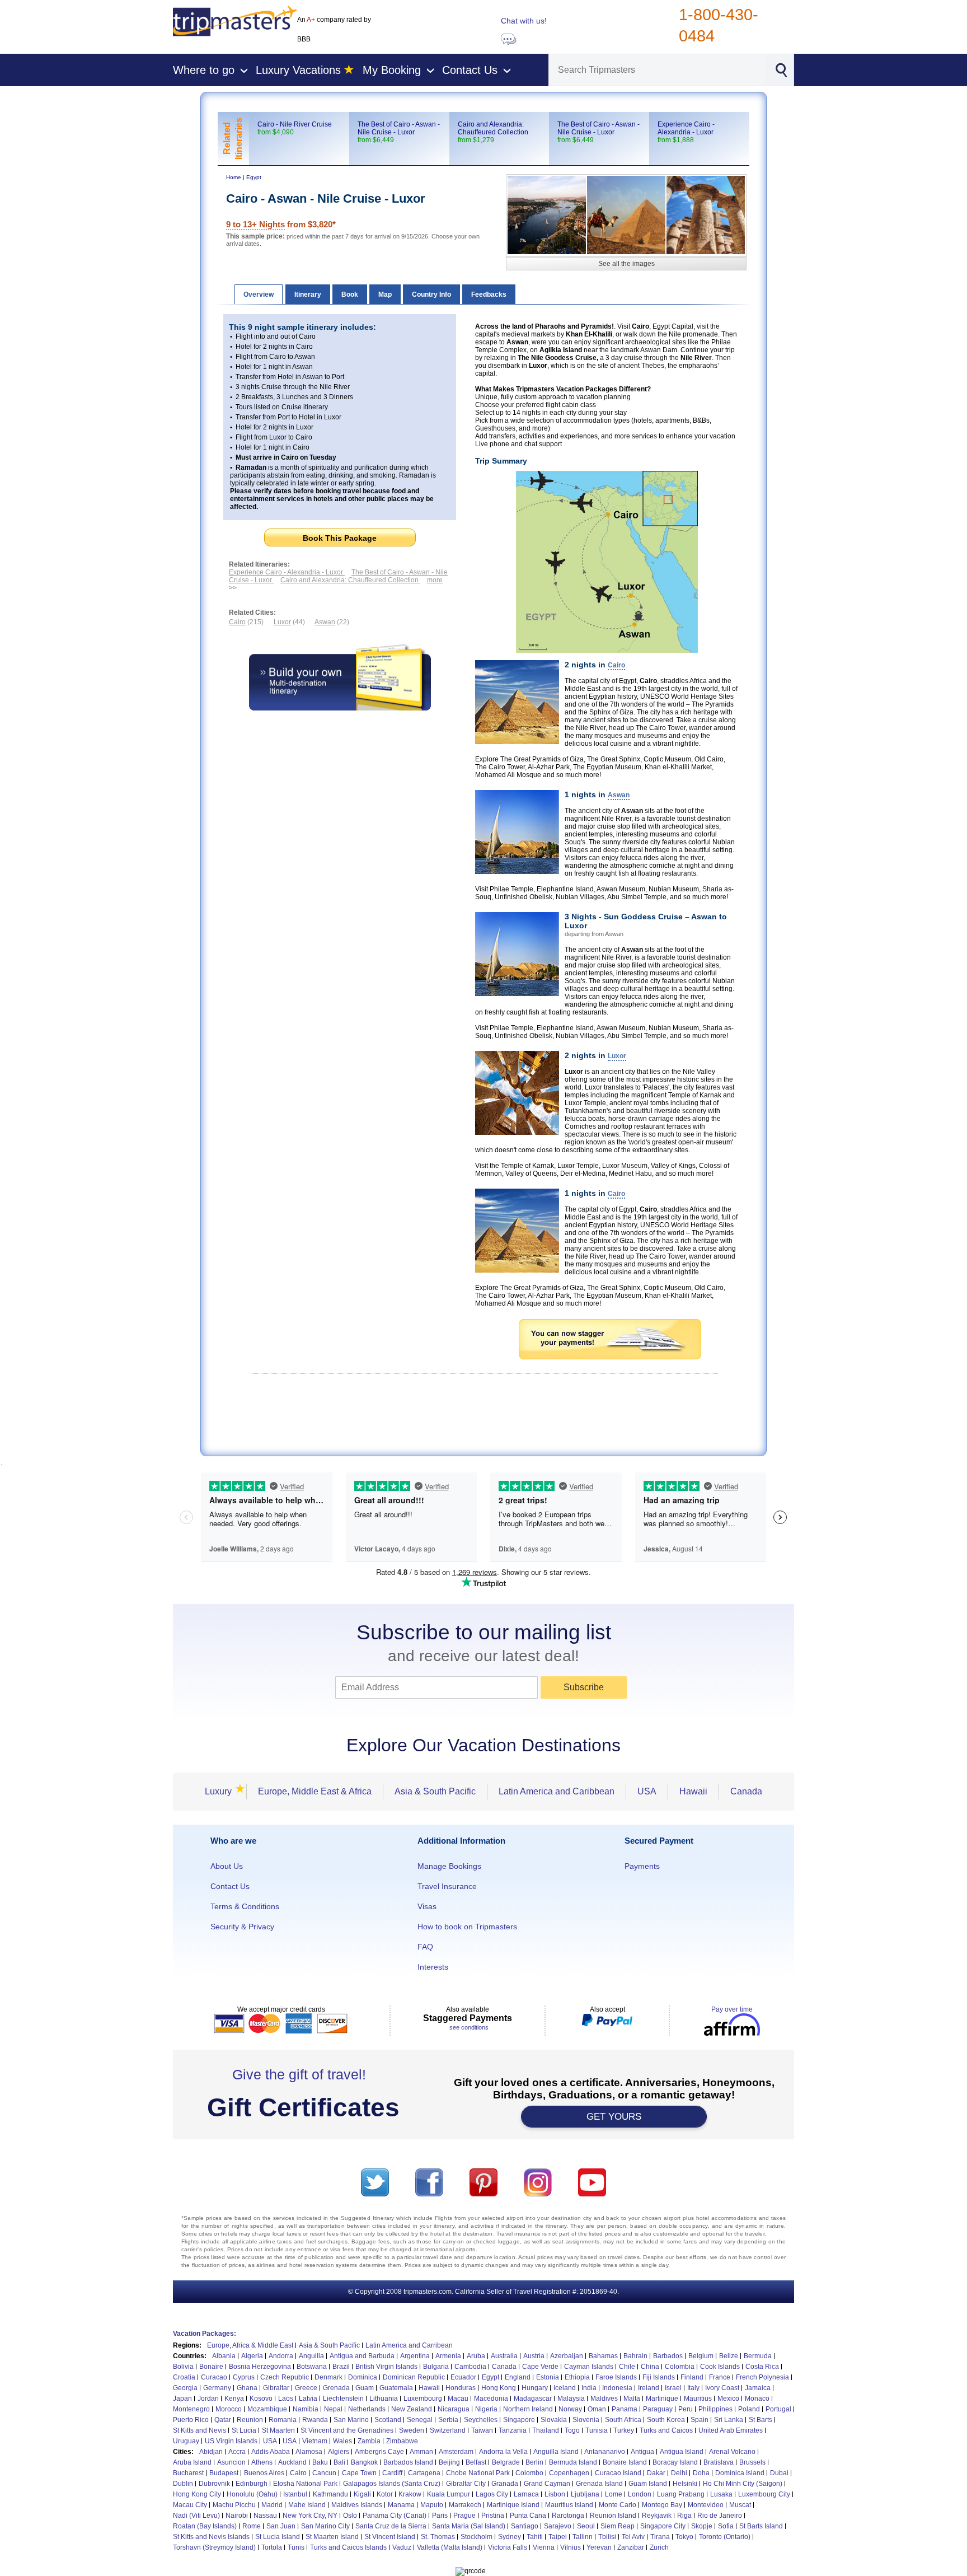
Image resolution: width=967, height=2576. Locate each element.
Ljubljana (585, 2494)
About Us (227, 1866)
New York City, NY (310, 2516)
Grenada (336, 2388)
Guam (365, 2388)
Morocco (229, 2409)
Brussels (752, 2462)
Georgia (185, 2388)
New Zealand (412, 2409)
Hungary (535, 2388)
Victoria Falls (508, 2547)
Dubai (779, 2473)
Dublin (183, 2484)
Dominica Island (740, 2473)
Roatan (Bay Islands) (205, 2526)
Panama (625, 2409)
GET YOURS (614, 2117)
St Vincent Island (390, 2537)
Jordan (208, 2399)
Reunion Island (613, 2516)
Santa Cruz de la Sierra (391, 2526)
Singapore (519, 2420)
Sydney (510, 2537)
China (650, 2367)
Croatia (184, 2377)
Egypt (254, 177)
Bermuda (758, 2356)
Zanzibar (631, 2547)
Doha (701, 2473)
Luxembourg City (764, 2494)
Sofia (726, 2526)
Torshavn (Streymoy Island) (214, 2547)
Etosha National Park (305, 2484)
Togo (572, 2430)
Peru (686, 2409)
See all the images (626, 264)
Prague (464, 2516)
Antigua (642, 2452)
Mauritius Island (569, 2505)
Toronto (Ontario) (725, 2537)
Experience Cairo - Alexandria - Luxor (686, 128)
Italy (693, 2388)
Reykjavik (657, 2516)
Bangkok (364, 2462)
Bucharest (188, 2473)
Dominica (363, 2377)
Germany (217, 2388)
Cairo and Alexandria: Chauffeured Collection (493, 128)
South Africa (623, 2420)
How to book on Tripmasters (467, 1927)
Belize (729, 2356)
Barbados (668, 2356)
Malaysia (571, 2399)
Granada (505, 2484)
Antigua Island (682, 2452)
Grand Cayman (547, 2484)
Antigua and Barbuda (362, 2356)
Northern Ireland (528, 2409)
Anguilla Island (556, 2452)
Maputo (432, 2505)
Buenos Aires (264, 2473)
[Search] (781, 69)
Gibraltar (276, 2388)
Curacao (214, 2377)
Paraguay (658, 2409)
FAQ (425, 1947)
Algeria (252, 2356)
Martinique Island (513, 2505)
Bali (339, 2462)
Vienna (544, 2547)
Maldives (604, 2399)
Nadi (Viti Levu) (196, 2516)
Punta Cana (528, 2516)
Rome (252, 2526)
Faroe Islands (616, 2377)
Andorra (281, 2356)
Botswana (312, 2367)
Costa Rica (762, 2367)
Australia (504, 2356)
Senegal (420, 2420)
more (435, 580)
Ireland (649, 2388)
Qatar (223, 2420)
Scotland (388, 2420)
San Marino (351, 2420)
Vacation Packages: (205, 2334)
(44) (289, 622)
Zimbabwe (402, 2441)
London (640, 2494)
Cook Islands (720, 2367)
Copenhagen (569, 2473)
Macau (458, 2399)
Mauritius (698, 2399)
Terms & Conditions (245, 1906)
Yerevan (599, 2547)
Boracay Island (675, 2462)
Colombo (529, 2473)
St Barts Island (761, 2526)
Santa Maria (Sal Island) (469, 2526)
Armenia (448, 2356)
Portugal (778, 2409)
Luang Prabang (681, 2494)
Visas (427, 1906)
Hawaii (693, 1791)
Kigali (362, 2494)
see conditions (469, 2027)
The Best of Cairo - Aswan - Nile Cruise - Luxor (598, 128)
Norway (570, 2409)
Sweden (412, 2430)
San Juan (281, 2526)
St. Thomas (438, 2537)
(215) (246, 622)
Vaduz (402, 2547)
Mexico (728, 2399)
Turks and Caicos (666, 2430)
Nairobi (237, 2516)
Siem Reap (618, 2526)
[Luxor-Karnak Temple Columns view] (706, 215)
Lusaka (721, 2494)
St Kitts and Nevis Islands (211, 2537)
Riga (684, 2516)
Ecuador (463, 2377)
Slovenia (586, 2420)
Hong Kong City (197, 2494)
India (589, 2388)
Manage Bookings (449, 1866)
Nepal (333, 2409)
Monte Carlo (618, 2505)
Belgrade (506, 2462)
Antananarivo (605, 2452)
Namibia (306, 2409)
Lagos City (492, 2494)
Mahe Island (307, 2505)
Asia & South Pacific (435, 1791)
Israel (673, 2388)
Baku (320, 2462)
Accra (237, 2452)
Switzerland (448, 2430)
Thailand (546, 2430)
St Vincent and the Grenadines (347, 2430)
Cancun (324, 2473)
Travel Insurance (447, 1886)
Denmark (328, 2377)
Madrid (272, 2505)
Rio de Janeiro (720, 2516)
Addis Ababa (271, 2452)
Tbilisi (607, 2537)
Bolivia (183, 2367)
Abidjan (211, 2452)
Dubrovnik (214, 2484)
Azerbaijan (567, 2356)
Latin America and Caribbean (557, 1791)
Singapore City (663, 2526)
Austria (534, 2356)
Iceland (565, 2388)
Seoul (586, 2526)
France (720, 2377)
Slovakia (554, 2420)
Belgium (701, 2356)
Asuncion (231, 2462)
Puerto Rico (191, 2420)
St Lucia (244, 2430)
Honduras (461, 2388)
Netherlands (367, 2409)
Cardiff (392, 2473)
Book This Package (340, 538)
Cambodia (470, 2367)
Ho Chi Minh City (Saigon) (743, 2484)
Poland (749, 2409)
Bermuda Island (573, 2462)
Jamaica (758, 2388)
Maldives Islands (357, 2505)
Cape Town (359, 2473)
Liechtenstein (343, 2399)
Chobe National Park (478, 2473)
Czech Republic (285, 2377)
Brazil (341, 2367)
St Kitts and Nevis (199, 2430)
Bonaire (211, 2367)
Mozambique (267, 2409)
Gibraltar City (466, 2484)
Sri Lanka (729, 2420)
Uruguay (186, 2441)
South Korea (666, 2420)
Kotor (385, 2494)
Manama (401, 2505)
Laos (286, 2399)
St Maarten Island (332, 2537)
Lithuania (384, 2399)
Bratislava (719, 2462)
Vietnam (315, 2441)
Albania (224, 2356)
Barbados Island (408, 2462)
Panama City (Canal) (395, 2516)
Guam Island (648, 2484)
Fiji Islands (659, 2377)
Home (234, 177)
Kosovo (261, 2399)
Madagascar (533, 2399)
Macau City (190, 2505)
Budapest (224, 2473)
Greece (306, 2388)
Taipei (558, 2537)
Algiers (339, 2452)
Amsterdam (456, 2452)
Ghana (247, 2388)
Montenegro (191, 2409)
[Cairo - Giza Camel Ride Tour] (626, 215)
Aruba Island (192, 2462)
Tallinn (583, 2537)
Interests (433, 1967)
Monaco (757, 2399)
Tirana (660, 2537)
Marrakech (465, 2505)
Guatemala (396, 2388)
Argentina (415, 2356)
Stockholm (477, 2537)
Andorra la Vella (503, 2452)
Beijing (449, 2462)
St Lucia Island (278, 2537)
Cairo (298, 2473)
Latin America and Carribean (409, 2345)
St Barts (761, 2420)
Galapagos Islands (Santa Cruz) (392, 2484)
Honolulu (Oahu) (252, 2494)
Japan (182, 2399)
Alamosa (309, 2452)
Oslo (350, 2516)
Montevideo (706, 2505)
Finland (692, 2377)
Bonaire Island (625, 2462)
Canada (746, 1791)
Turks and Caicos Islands (348, 2547)
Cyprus (244, 2377)
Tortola (272, 2547)
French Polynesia (762, 2377)
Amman (421, 2452)
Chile (627, 2367)
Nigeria (486, 2409)
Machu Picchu (234, 2505)
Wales (342, 2441)
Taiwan (482, 2430)
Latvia (308, 2399)
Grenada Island (599, 2484)
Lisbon (555, 2494)
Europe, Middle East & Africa (315, 1791)
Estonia (548, 2377)
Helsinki (685, 2484)
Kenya (234, 2399)
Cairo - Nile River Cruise (295, 124)
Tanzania (513, 2430)
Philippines (715, 2409)
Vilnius (571, 2547)
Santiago (525, 2526)
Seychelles (481, 2420)
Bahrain (635, 2356)
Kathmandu (330, 2494)
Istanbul (295, 2494)
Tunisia (597, 2430)
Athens (262, 2462)
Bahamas (603, 2356)
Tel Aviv (633, 2537)
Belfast (476, 2462)
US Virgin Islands (231, 2441)
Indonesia (617, 2388)
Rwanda (315, 2420)
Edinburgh (252, 2484)
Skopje (702, 2526)
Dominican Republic (414, 2377)
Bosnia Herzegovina (260, 2367)
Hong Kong (499, 2388)
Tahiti (535, 2537)
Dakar (656, 2473)
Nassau (265, 2516)
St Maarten (278, 2430)
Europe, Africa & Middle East (250, 2345)
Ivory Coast (722, 2388)
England (518, 2377)
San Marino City (325, 2526)
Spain (700, 2420)
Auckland (292, 2462)
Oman (597, 2409)
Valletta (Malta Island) (450, 2547)
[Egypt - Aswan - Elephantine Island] (547, 215)
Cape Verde (540, 2367)
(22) (332, 622)
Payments (642, 1866)
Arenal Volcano (732, 2452)
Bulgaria (436, 2367)
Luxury (222, 1791)
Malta (632, 2399)
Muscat (740, 2505)
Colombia (680, 2367)
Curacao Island (618, 2473)
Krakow (410, 2494)
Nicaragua (454, 2409)
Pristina (493, 2516)
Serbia (448, 2420)
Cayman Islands (589, 2367)
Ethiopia (577, 2377)
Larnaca (526, 2494)
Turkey (624, 2430)
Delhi (679, 2473)
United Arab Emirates (731, 2430)
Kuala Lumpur (449, 2494)
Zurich (659, 2547)
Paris (440, 2516)
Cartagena (424, 2473)
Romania (283, 2420)
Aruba (476, 2356)
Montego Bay (662, 2505)
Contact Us (230, 1886)
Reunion (250, 2420)
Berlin (534, 2462)
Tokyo (684, 2537)
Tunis (296, 2547)
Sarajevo (558, 2526)
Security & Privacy (242, 1927)
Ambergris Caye (379, 2452)
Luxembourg (423, 2399)
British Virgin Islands (386, 2367)
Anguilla (311, 2356)
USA (647, 1791)
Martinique (662, 2399)
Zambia (369, 2441)
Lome (614, 2494)
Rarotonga (568, 2516)
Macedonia (491, 2399)
